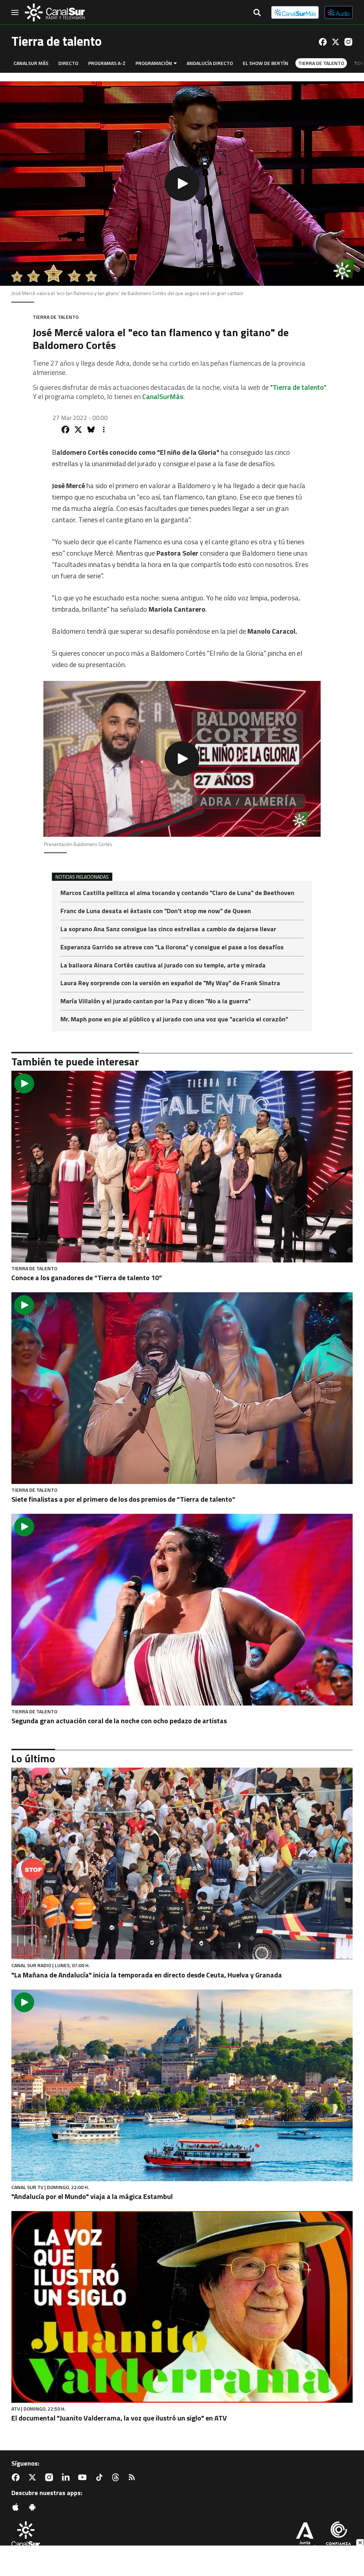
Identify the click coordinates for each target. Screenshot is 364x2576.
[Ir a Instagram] (348, 42)
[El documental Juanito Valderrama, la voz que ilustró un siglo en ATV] (182, 2307)
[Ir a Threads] (117, 2477)
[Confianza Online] (338, 2536)
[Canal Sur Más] (295, 12)
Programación (154, 63)
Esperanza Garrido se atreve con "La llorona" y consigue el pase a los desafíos (172, 948)
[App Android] (34, 2507)
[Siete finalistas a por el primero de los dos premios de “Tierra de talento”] (182, 1388)
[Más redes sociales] (104, 430)
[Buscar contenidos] (257, 13)
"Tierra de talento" (298, 387)
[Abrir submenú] (175, 63)
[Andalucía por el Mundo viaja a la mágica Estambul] (182, 2085)
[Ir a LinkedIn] (67, 2477)
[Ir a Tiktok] (101, 2477)
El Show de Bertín (266, 63)
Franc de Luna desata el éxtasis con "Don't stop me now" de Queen (156, 912)
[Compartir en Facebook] (65, 430)
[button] (182, 184)
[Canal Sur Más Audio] (339, 12)
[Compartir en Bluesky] (91, 430)
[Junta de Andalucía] (305, 2536)
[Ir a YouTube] (84, 2477)
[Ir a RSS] (133, 2477)
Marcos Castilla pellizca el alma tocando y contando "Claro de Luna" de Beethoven (177, 893)
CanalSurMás (163, 396)
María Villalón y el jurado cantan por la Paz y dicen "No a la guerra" (156, 1002)
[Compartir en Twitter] (78, 430)
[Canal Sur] (55, 12)
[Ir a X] (336, 42)
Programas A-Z (107, 63)
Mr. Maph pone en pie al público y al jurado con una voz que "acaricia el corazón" (174, 1019)
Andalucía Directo (210, 63)
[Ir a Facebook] (323, 42)
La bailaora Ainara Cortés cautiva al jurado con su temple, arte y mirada (163, 966)
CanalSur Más (31, 63)
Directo (68, 63)
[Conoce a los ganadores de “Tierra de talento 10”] (182, 1167)
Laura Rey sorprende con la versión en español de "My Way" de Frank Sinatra (170, 984)
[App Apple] (17, 2507)
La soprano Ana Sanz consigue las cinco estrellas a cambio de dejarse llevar (168, 930)
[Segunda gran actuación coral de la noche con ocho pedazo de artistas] (182, 1610)
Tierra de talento (321, 63)
